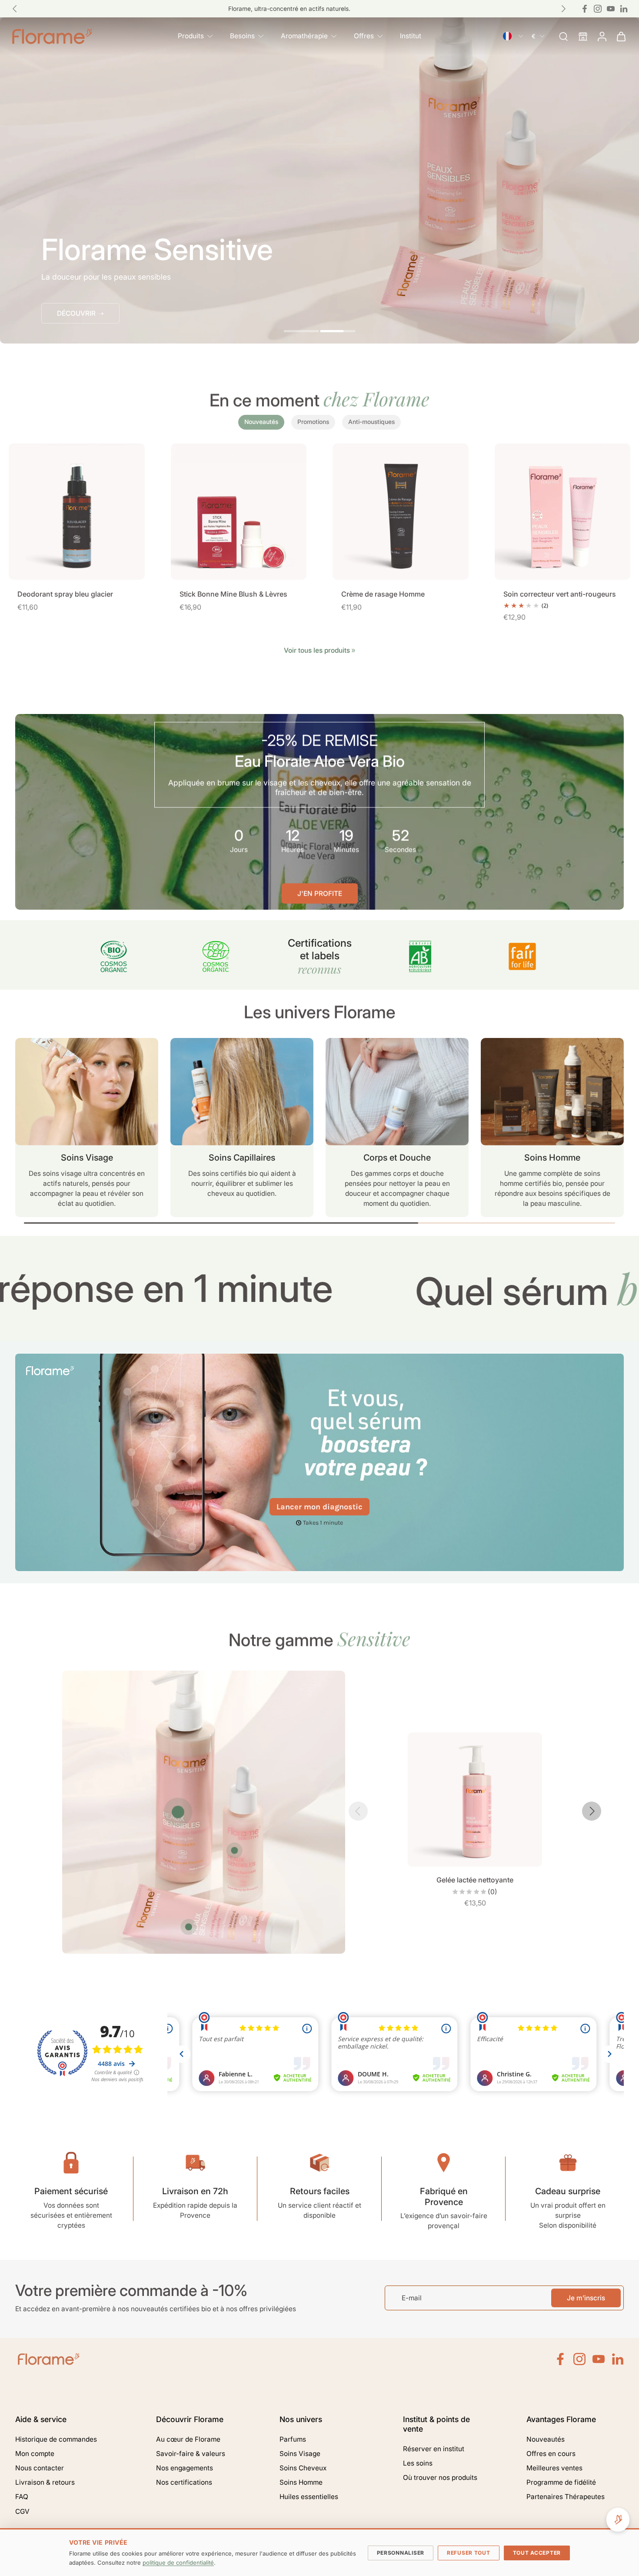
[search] (563, 36)
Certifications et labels (320, 956)
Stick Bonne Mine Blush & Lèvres (233, 594)
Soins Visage (300, 2454)
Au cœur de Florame (188, 2439)
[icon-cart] (621, 36)
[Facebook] (585, 9)
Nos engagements (185, 2468)
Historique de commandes (56, 2439)
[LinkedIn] (618, 2359)
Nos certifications (184, 2482)
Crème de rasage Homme (383, 594)
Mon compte (35, 2454)
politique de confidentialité (178, 2563)
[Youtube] (611, 9)
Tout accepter (537, 2553)
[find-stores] (582, 36)
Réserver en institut (434, 2449)
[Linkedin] (624, 9)
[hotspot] (178, 1812)
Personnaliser (401, 2553)
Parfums (293, 2439)
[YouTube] (599, 2359)
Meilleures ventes (554, 2468)
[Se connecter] (602, 36)
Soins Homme (301, 2482)
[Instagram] (598, 9)
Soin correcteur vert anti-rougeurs (560, 594)
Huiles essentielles (309, 2497)
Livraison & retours (45, 2482)
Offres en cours (551, 2454)
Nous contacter (40, 2468)
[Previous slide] (15, 9)
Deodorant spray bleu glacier (65, 594)
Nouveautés (546, 2439)
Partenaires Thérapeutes (566, 2497)
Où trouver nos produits (440, 2478)
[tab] (301, 332)
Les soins (418, 2463)
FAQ (22, 2497)
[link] (353, 651)
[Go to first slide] (563, 9)
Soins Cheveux (303, 2468)
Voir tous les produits (317, 650)
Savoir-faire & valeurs (191, 2454)
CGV (22, 2511)
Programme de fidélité (561, 2482)
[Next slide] (592, 1811)
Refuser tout (469, 2553)
